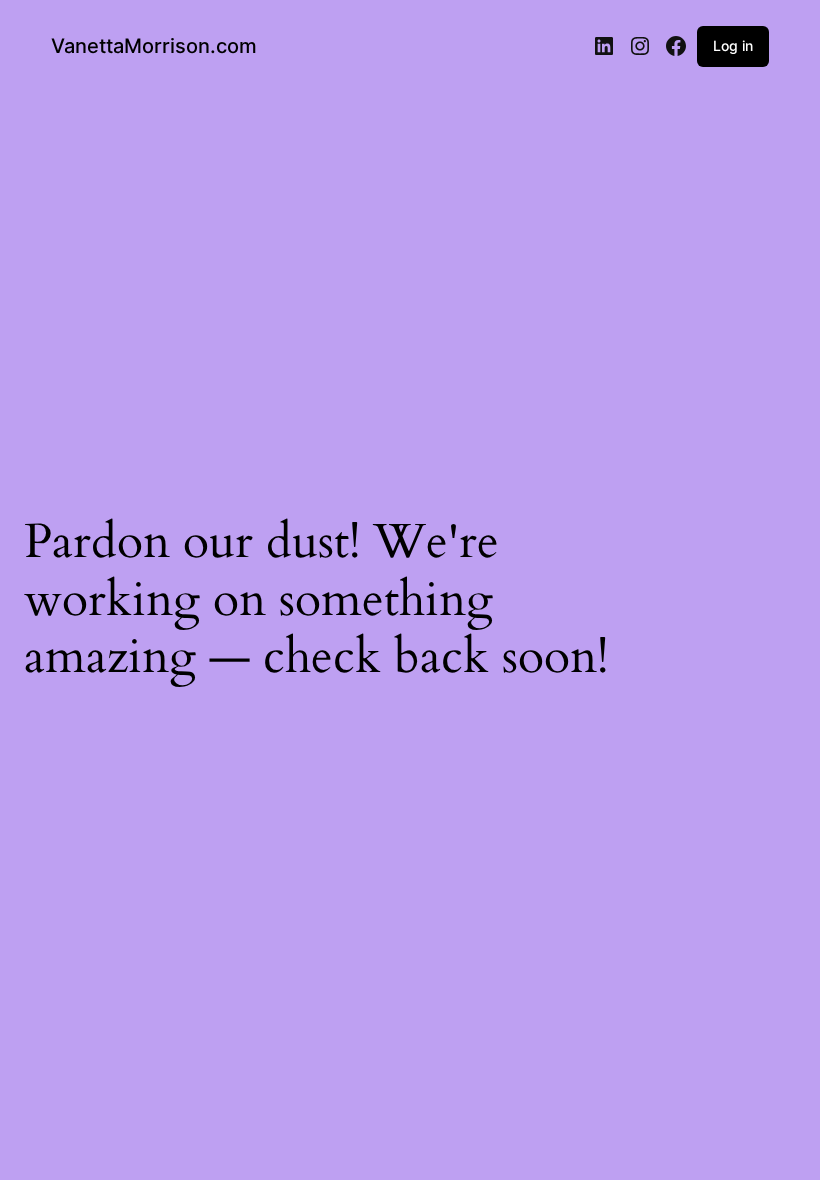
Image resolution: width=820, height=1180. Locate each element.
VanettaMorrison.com (154, 46)
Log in (733, 45)
